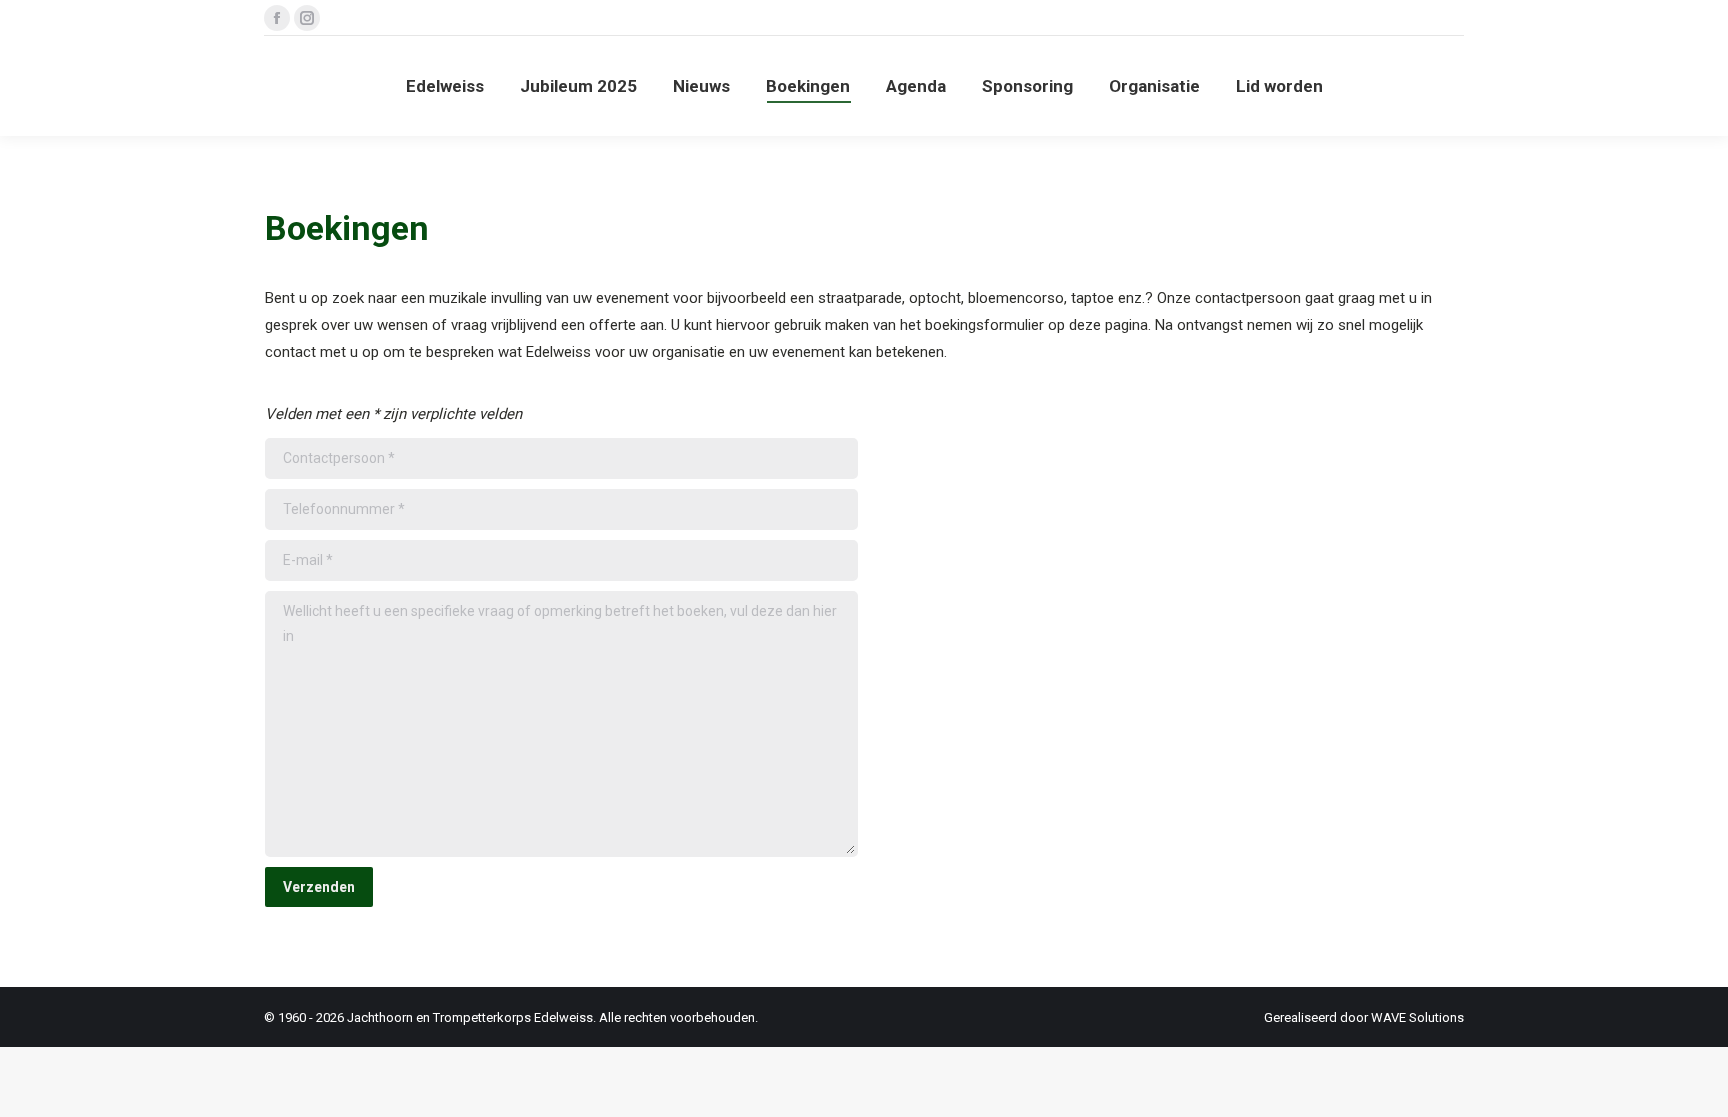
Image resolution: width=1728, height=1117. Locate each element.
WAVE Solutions (1417, 1017)
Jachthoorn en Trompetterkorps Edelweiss (470, 1017)
